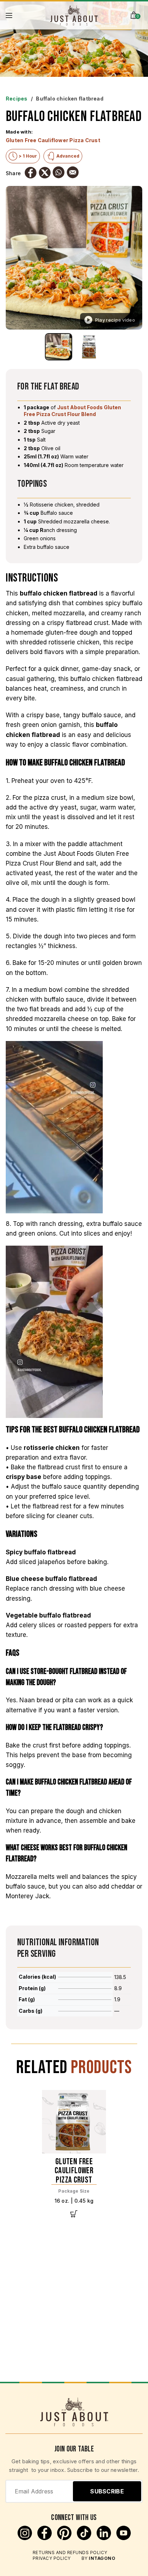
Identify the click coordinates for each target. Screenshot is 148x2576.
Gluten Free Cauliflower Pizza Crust (53, 140)
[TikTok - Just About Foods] (85, 2538)
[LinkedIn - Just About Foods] (105, 2538)
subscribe (107, 2491)
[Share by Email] (73, 172)
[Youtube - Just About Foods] (124, 2538)
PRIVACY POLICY (52, 2558)
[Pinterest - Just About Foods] (65, 2538)
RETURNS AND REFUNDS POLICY (70, 2552)
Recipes (17, 99)
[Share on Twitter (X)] (45, 173)
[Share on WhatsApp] (59, 172)
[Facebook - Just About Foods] (45, 2538)
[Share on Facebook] (31, 173)
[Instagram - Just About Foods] (26, 2538)
